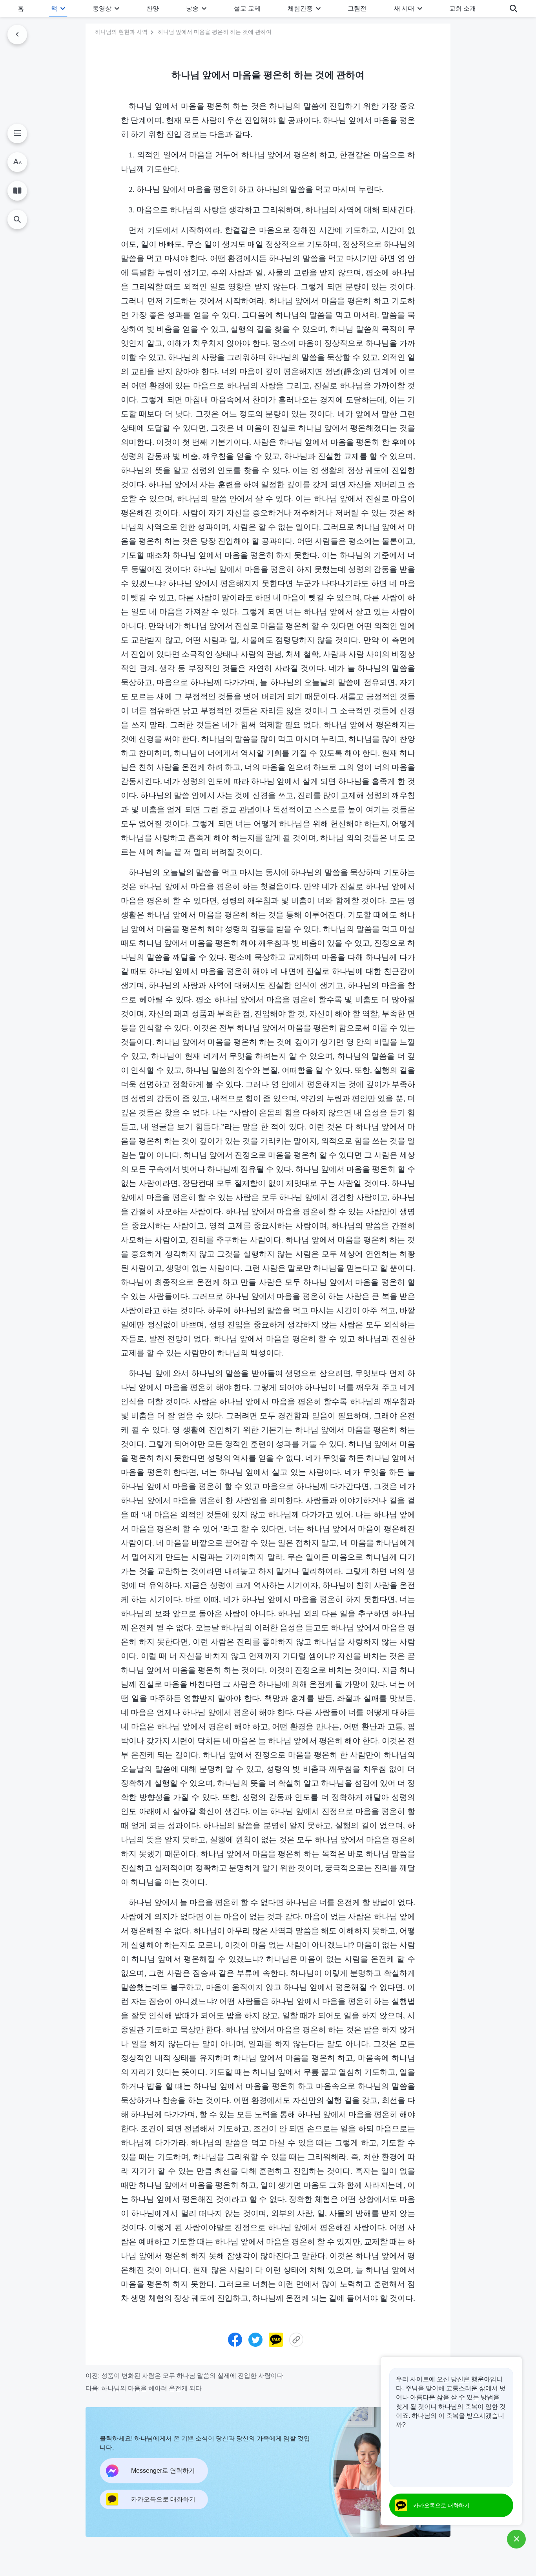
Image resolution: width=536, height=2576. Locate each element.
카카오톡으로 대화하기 (441, 2505)
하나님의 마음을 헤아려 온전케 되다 (151, 2388)
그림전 (357, 8)
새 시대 (404, 8)
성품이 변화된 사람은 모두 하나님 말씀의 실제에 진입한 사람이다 (192, 2376)
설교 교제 (247, 8)
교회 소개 (463, 8)
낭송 (192, 8)
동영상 (102, 8)
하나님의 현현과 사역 (121, 32)
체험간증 (300, 8)
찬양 (153, 8)
